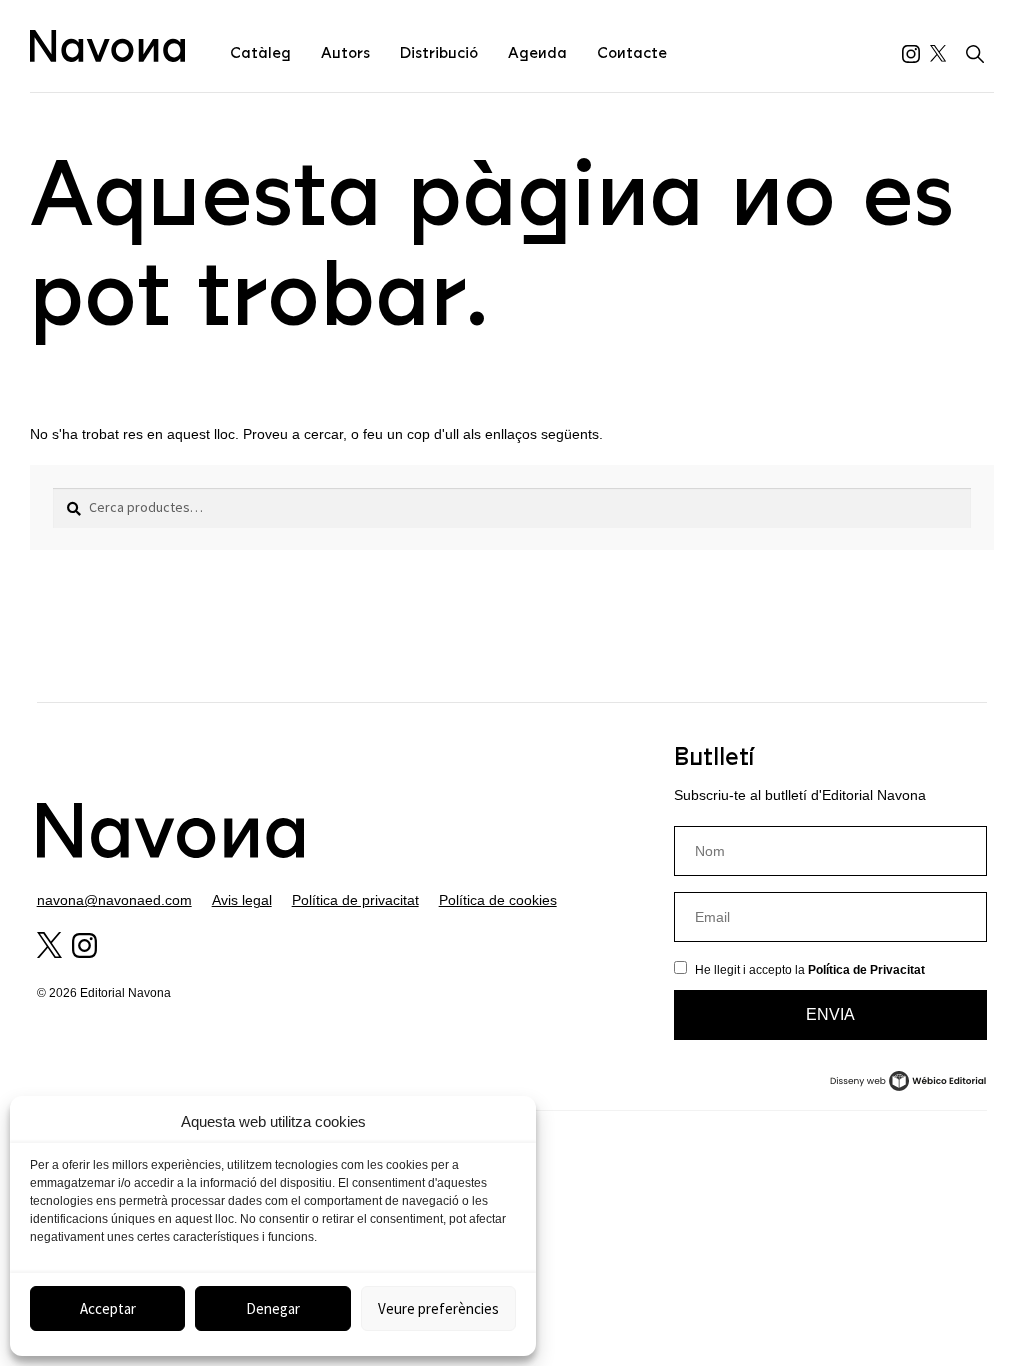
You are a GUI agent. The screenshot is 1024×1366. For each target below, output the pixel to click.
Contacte (632, 53)
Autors (345, 53)
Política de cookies (498, 900)
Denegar (273, 1308)
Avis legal (242, 900)
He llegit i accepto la (810, 970)
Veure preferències (438, 1308)
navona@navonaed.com (114, 900)
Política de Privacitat (866, 970)
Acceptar (108, 1308)
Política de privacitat (355, 900)
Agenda (537, 53)
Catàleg (260, 53)
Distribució (439, 53)
